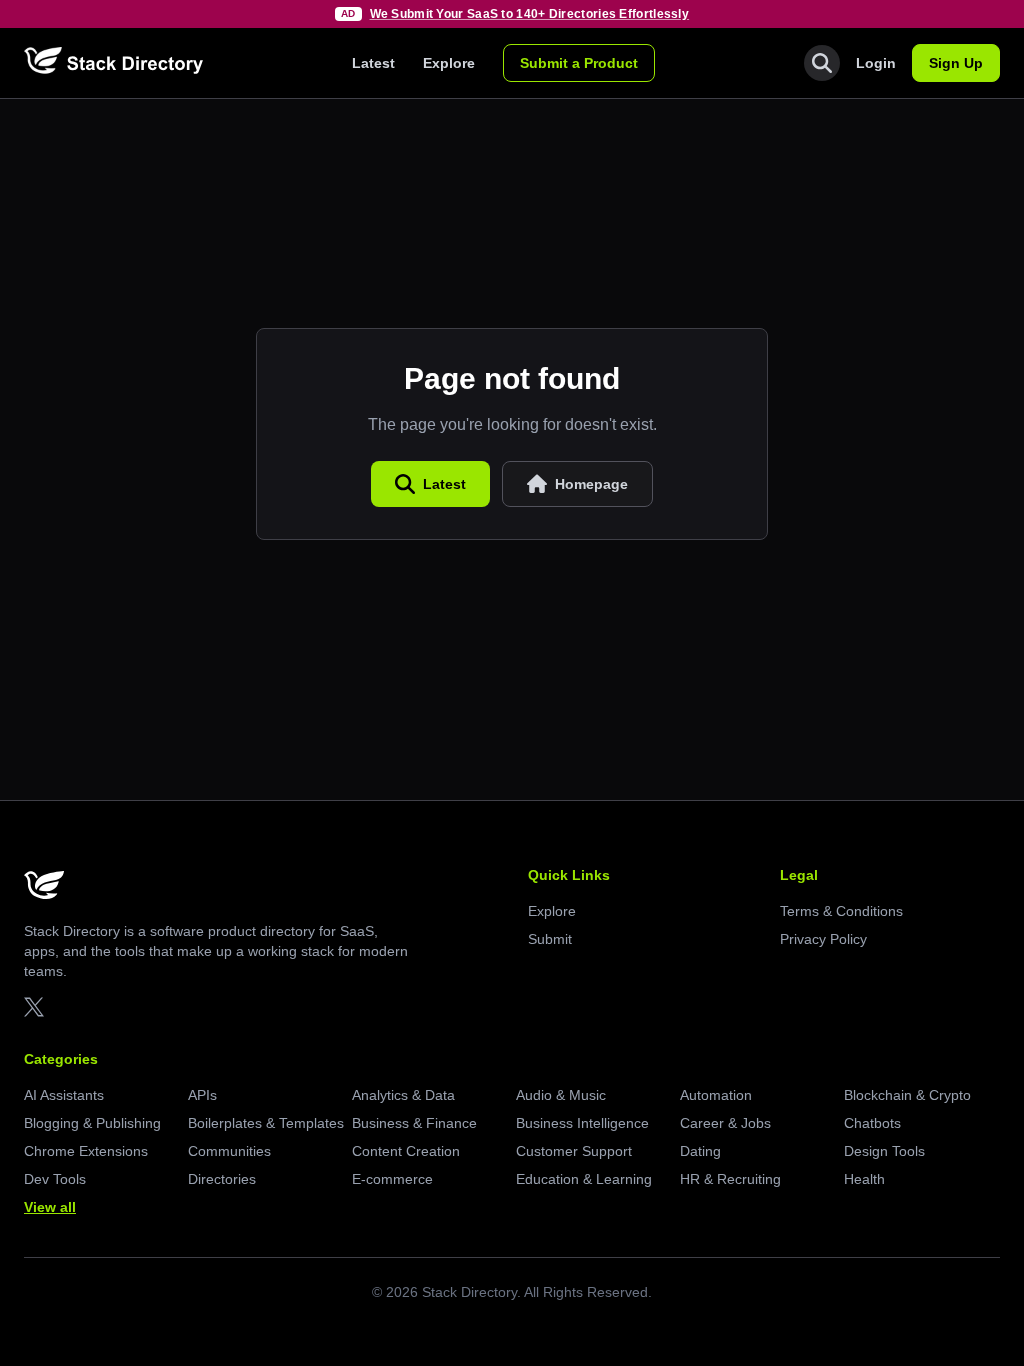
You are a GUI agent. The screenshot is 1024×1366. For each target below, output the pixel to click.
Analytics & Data (403, 1095)
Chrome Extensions (86, 1151)
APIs (202, 1095)
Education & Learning (584, 1179)
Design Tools (884, 1151)
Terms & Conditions (841, 911)
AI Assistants (64, 1095)
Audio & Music (561, 1095)
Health (864, 1179)
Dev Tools (55, 1179)
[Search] (822, 63)
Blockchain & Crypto (907, 1095)
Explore (449, 63)
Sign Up (956, 63)
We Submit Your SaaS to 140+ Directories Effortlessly (530, 14)
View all (50, 1207)
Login (876, 63)
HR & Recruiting (730, 1179)
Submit (550, 939)
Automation (716, 1095)
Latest (373, 63)
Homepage (591, 484)
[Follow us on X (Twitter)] (34, 1007)
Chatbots (872, 1123)
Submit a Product (579, 63)
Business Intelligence (582, 1123)
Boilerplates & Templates (266, 1123)
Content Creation (406, 1151)
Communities (229, 1151)
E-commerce (392, 1179)
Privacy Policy (823, 939)
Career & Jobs (725, 1123)
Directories (222, 1179)
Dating (700, 1151)
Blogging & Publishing (92, 1123)
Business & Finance (414, 1123)
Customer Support (574, 1151)
